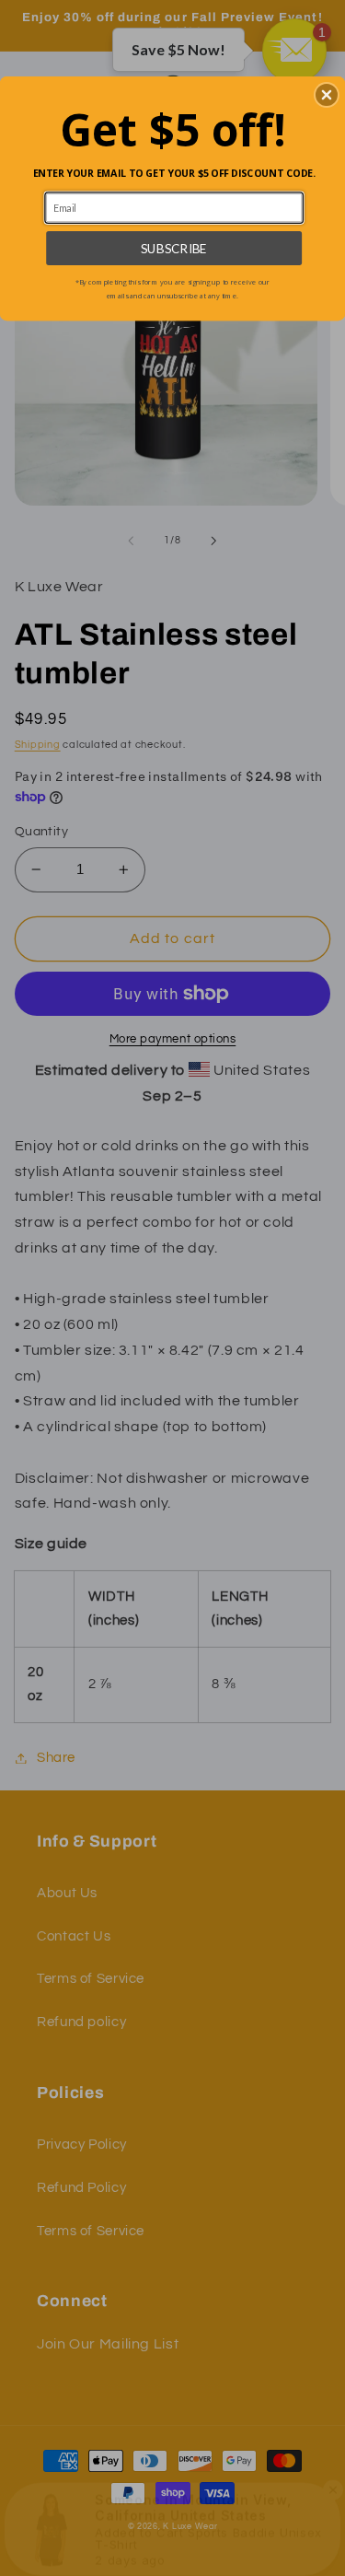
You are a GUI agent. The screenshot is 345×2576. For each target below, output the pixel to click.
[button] (327, 95)
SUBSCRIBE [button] (174, 248)
